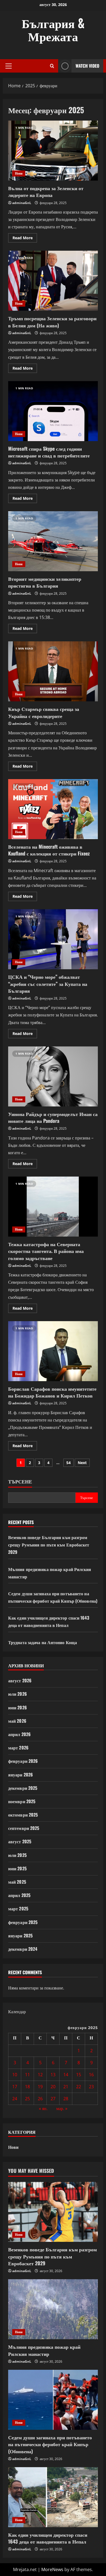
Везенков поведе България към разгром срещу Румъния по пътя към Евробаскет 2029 (49, 1545)
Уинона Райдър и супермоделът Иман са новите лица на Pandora (53, 1076)
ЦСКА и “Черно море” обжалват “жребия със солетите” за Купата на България (53, 939)
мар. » (62, 2108)
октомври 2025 (23, 1815)
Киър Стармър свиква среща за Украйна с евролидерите (53, 671)
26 (40, 2099)
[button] (9, 66)
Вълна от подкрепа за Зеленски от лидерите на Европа (53, 151)
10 (15, 2075)
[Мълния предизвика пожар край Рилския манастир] (53, 2309)
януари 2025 (20, 1935)
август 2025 (20, 1841)
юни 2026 (18, 1707)
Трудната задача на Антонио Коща (43, 1642)
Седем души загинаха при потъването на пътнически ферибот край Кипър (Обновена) (50, 2444)
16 (91, 2075)
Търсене (20, 1481)
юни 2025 (17, 1868)
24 (15, 2099)
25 (27, 2099)
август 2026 (20, 1680)
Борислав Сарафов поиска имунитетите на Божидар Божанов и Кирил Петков (53, 1351)
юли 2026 (18, 1694)
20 (53, 2087)
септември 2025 (24, 1828)
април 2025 (19, 1895)
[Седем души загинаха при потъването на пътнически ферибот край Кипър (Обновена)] (53, 2400)
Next (82, 1463)
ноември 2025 (22, 1801)
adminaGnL (22, 203)
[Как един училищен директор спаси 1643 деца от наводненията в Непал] (53, 2497)
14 (66, 2075)
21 (66, 2087)
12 (40, 2075)
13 (53, 2075)
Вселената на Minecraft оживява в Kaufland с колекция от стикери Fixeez (53, 809)
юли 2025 (17, 1855)
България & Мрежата (53, 29)
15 (79, 2075)
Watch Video (87, 66)
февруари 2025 (23, 1922)
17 (15, 2087)
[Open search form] (52, 66)
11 (27, 2075)
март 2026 (18, 1748)
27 (53, 2099)
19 (40, 2087)
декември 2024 (23, 1949)
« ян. (43, 2108)
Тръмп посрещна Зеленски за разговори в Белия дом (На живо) (53, 281)
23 (91, 2087)
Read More (25, 239)
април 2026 (19, 1734)
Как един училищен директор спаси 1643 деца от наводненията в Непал (48, 2538)
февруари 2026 (23, 1761)
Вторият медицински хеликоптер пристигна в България (53, 541)
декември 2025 (23, 1788)
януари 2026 (21, 1775)
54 (68, 1463)
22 (79, 2087)
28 (66, 2099)
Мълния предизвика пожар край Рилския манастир (44, 2350)
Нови (19, 173)
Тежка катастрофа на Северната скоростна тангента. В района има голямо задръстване (53, 1207)
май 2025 (17, 1882)
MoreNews (52, 2569)
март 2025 (18, 1908)
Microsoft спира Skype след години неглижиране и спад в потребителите (53, 411)
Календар (17, 2012)
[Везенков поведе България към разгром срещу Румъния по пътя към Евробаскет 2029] (53, 2212)
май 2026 (17, 1721)
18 (27, 2087)
